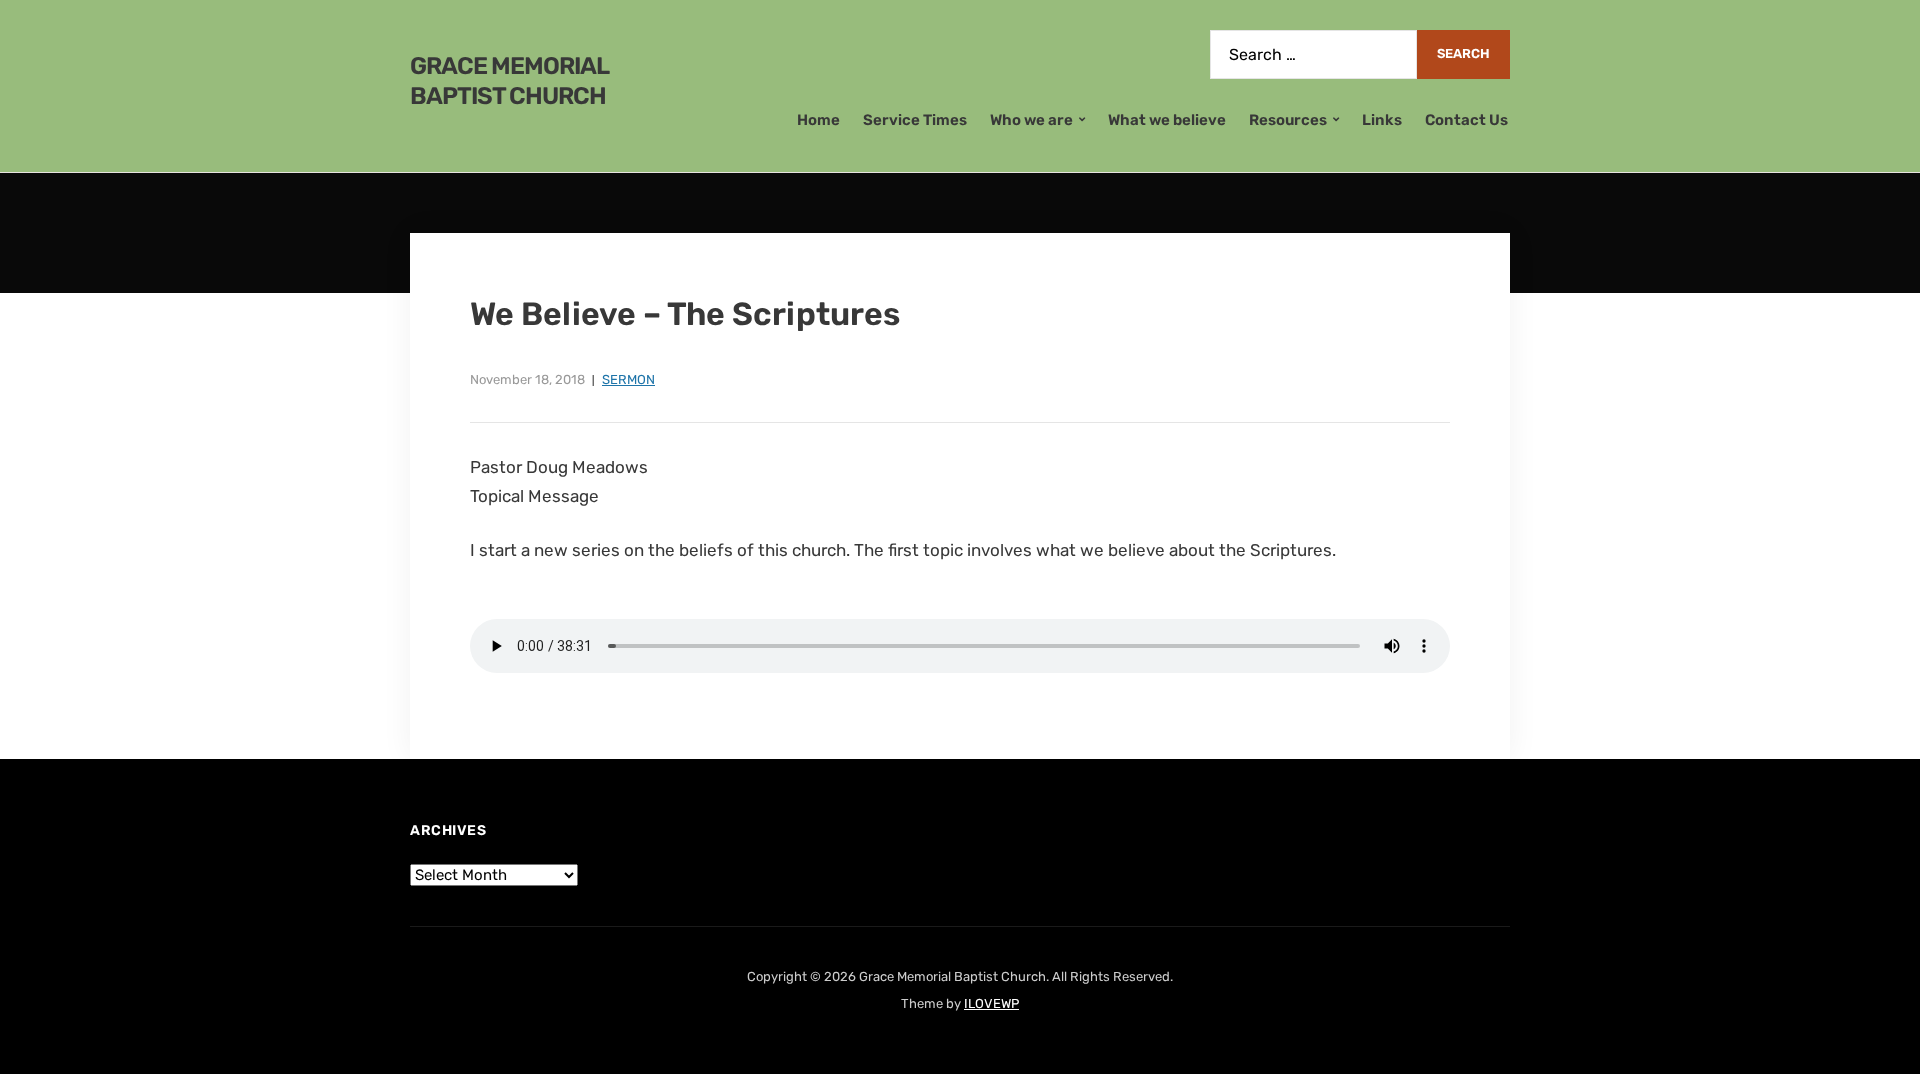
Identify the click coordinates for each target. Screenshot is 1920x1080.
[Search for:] (1313, 54)
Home (818, 120)
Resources (1288, 120)
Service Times (915, 120)
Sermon (628, 379)
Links (1382, 120)
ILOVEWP (991, 1003)
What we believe (1167, 120)
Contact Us (1466, 120)
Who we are (1031, 120)
